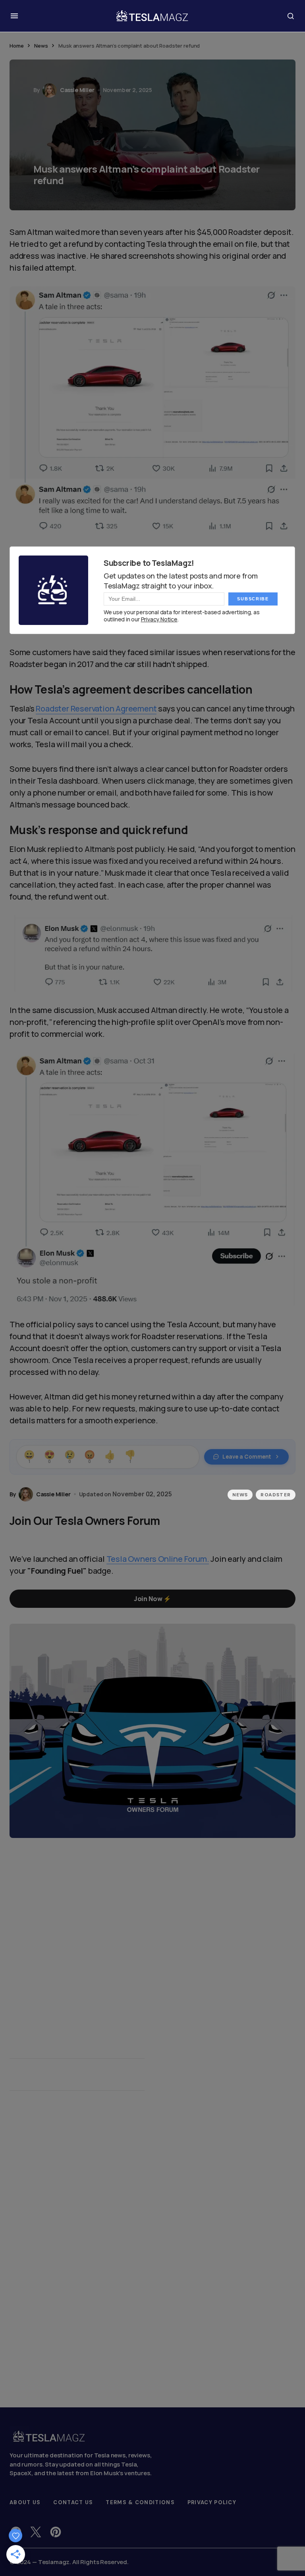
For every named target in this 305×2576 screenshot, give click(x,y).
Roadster (276, 1495)
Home (16, 46)
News (41, 46)
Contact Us (73, 2502)
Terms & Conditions (140, 2502)
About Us (25, 2502)
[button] (14, 16)
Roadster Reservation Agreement (96, 708)
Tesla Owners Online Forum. (158, 1559)
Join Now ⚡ (152, 1599)
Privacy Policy (212, 2502)
